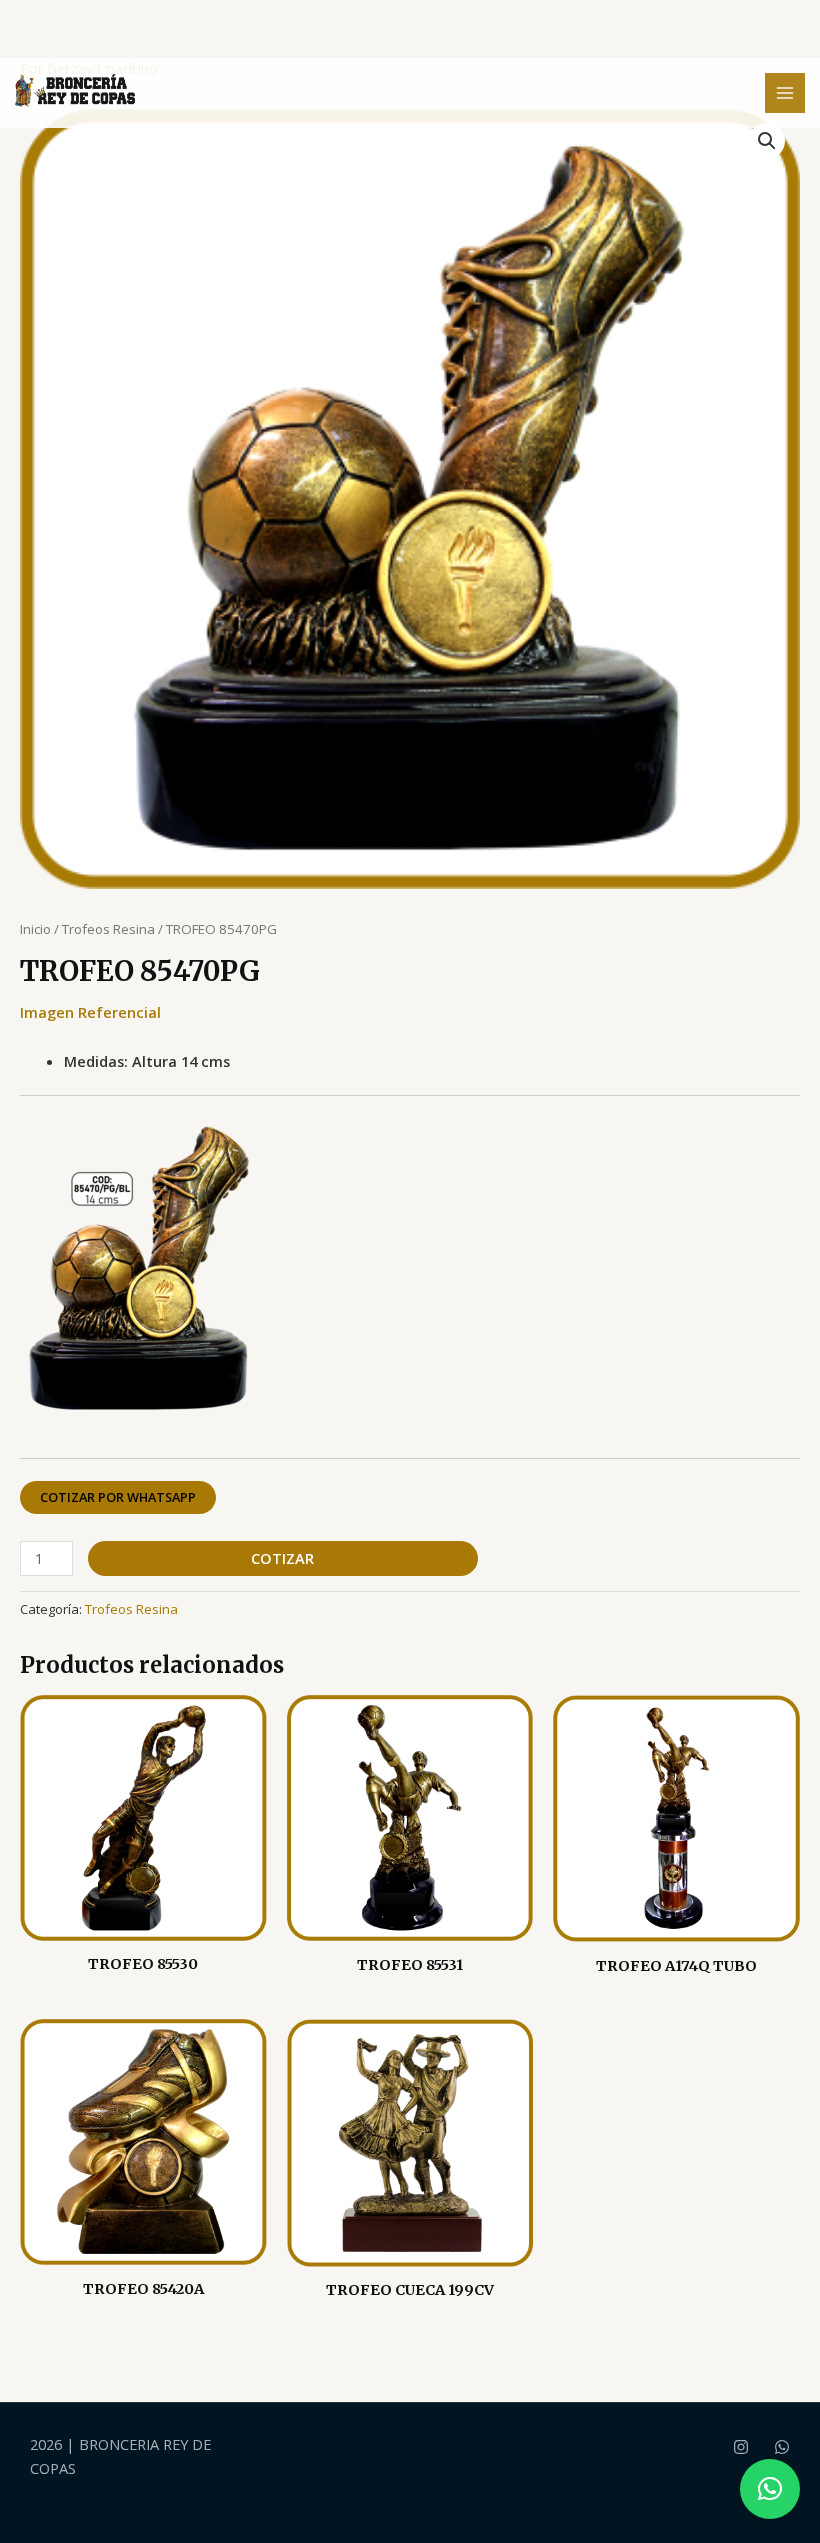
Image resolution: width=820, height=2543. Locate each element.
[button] (767, 141)
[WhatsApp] (782, 2447)
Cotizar (282, 1558)
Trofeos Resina (108, 929)
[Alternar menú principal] (785, 93)
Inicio (35, 929)
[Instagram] (741, 2447)
